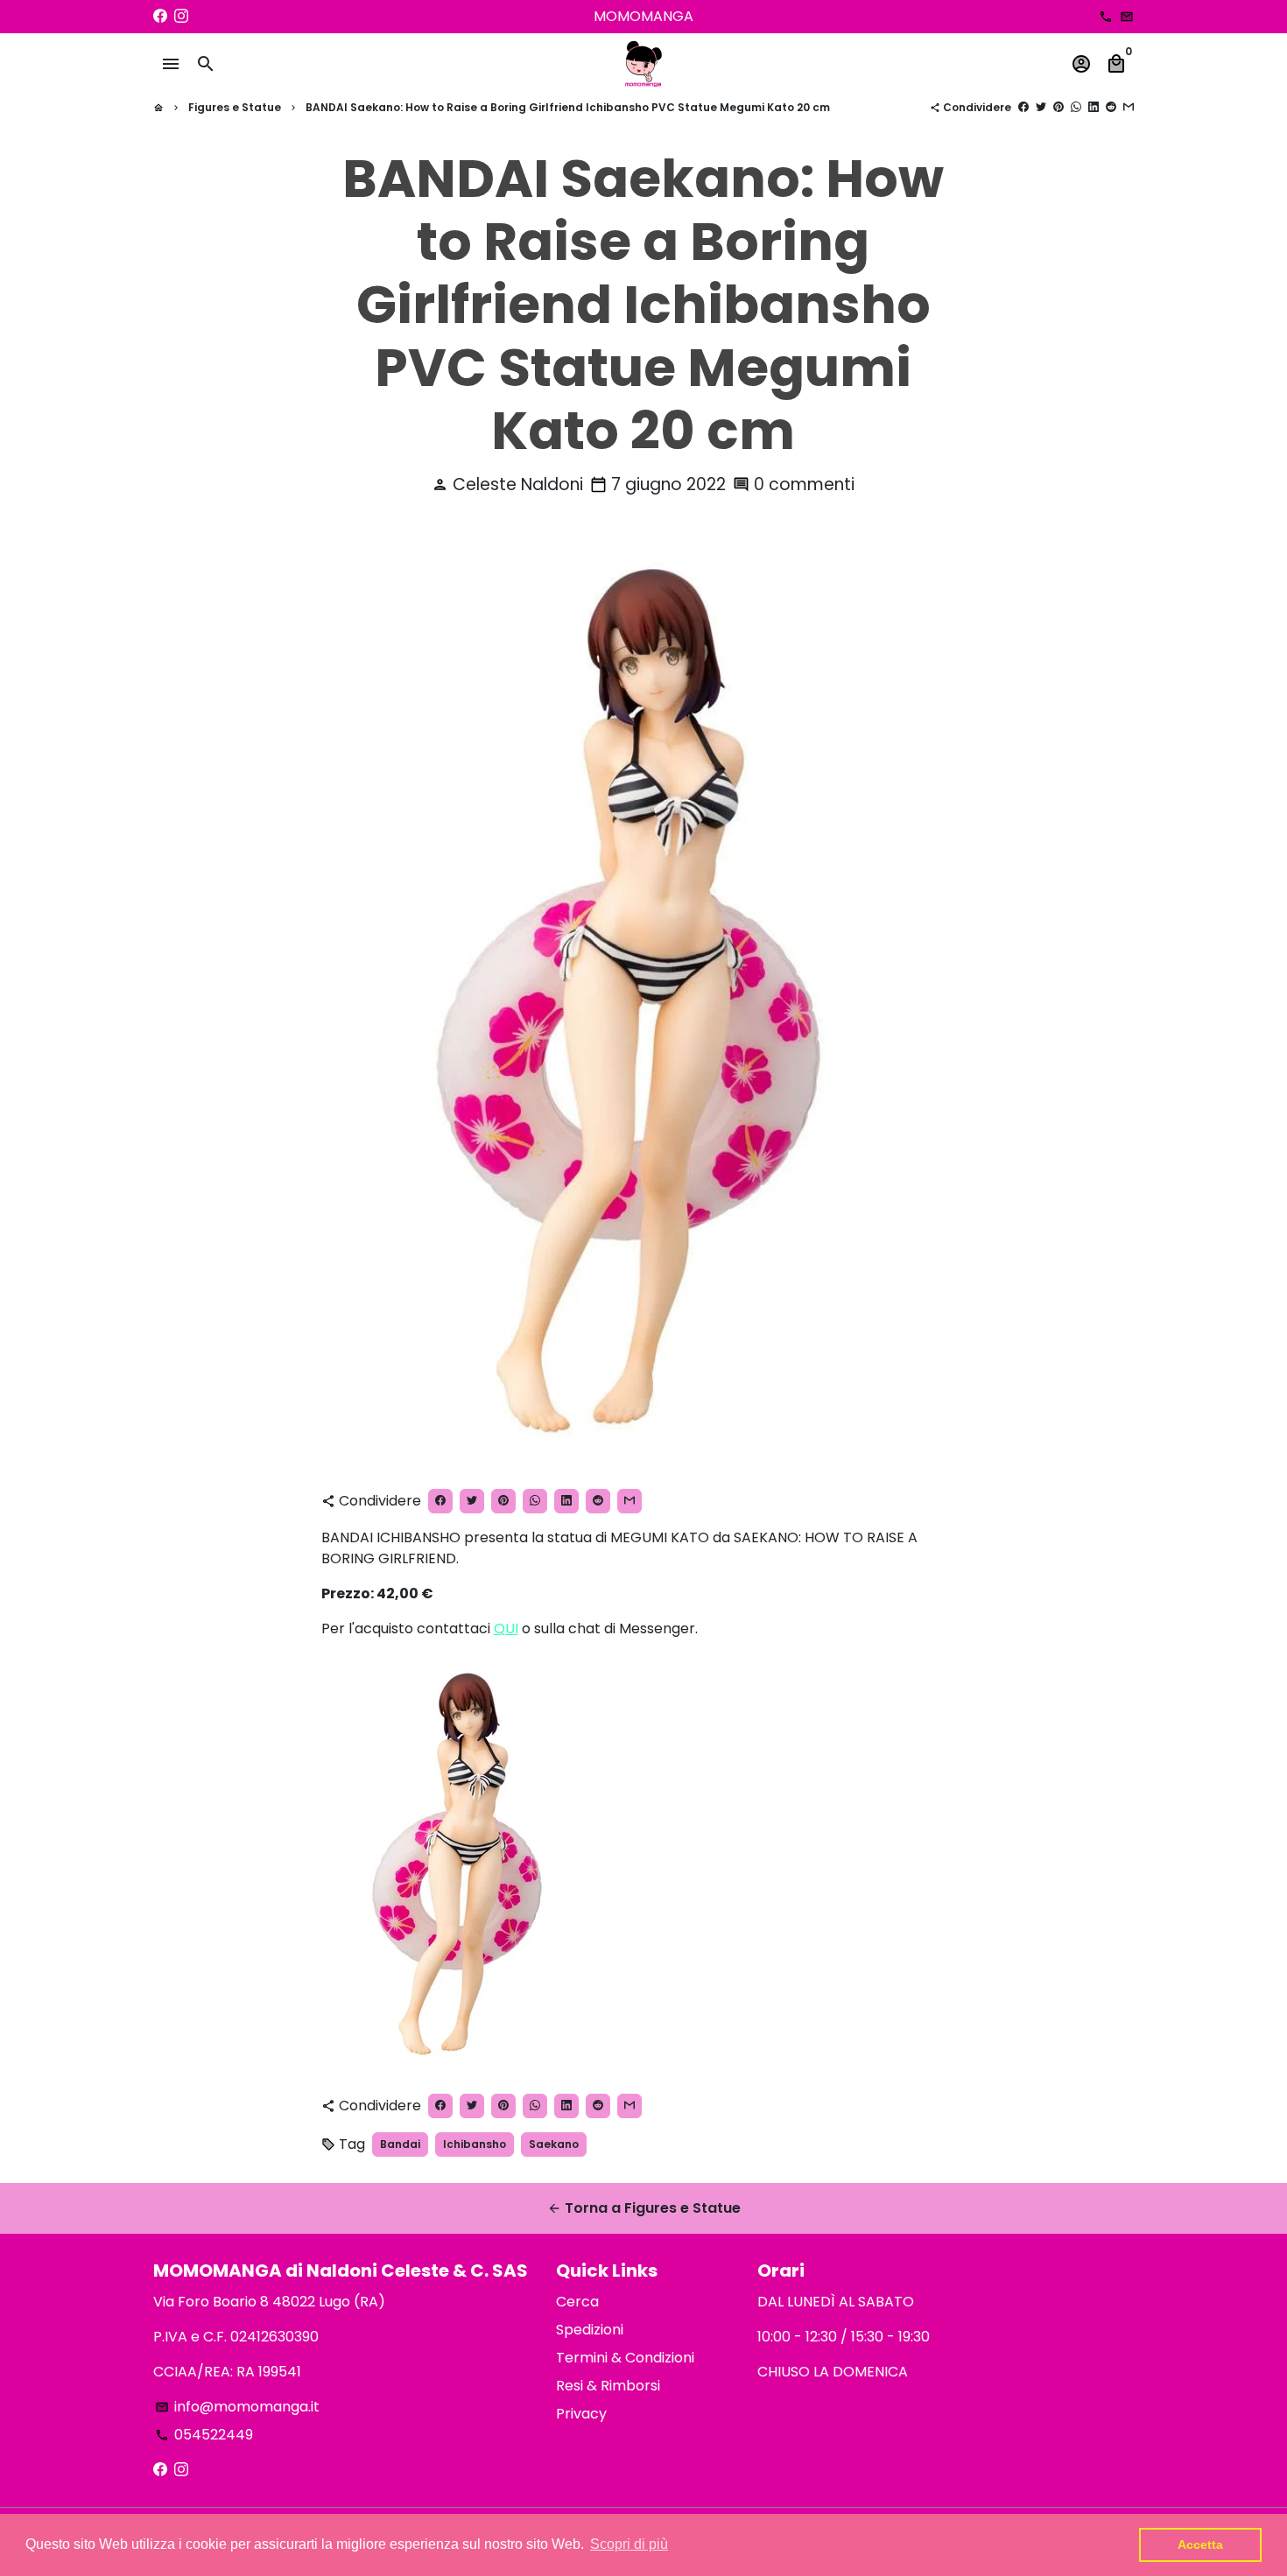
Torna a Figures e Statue (644, 2208)
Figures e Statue (235, 107)
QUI (506, 1628)
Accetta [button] (1200, 2544)
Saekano (554, 2144)
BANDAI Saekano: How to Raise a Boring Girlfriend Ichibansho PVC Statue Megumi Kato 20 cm (568, 107)
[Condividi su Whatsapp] (1076, 107)
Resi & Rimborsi (608, 2386)
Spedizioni (590, 2330)
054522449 (204, 2435)
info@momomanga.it (237, 2407)
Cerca (577, 2302)
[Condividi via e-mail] (1129, 107)
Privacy (581, 2414)
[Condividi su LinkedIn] (1094, 107)
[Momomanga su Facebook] (160, 16)
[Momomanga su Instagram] (181, 16)
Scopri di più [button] (629, 2544)
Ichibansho (475, 2144)
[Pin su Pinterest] (1058, 107)
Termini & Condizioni (625, 2358)
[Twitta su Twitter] (1041, 107)
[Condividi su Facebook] (1023, 107)
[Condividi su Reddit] (1111, 107)
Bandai (400, 2144)
